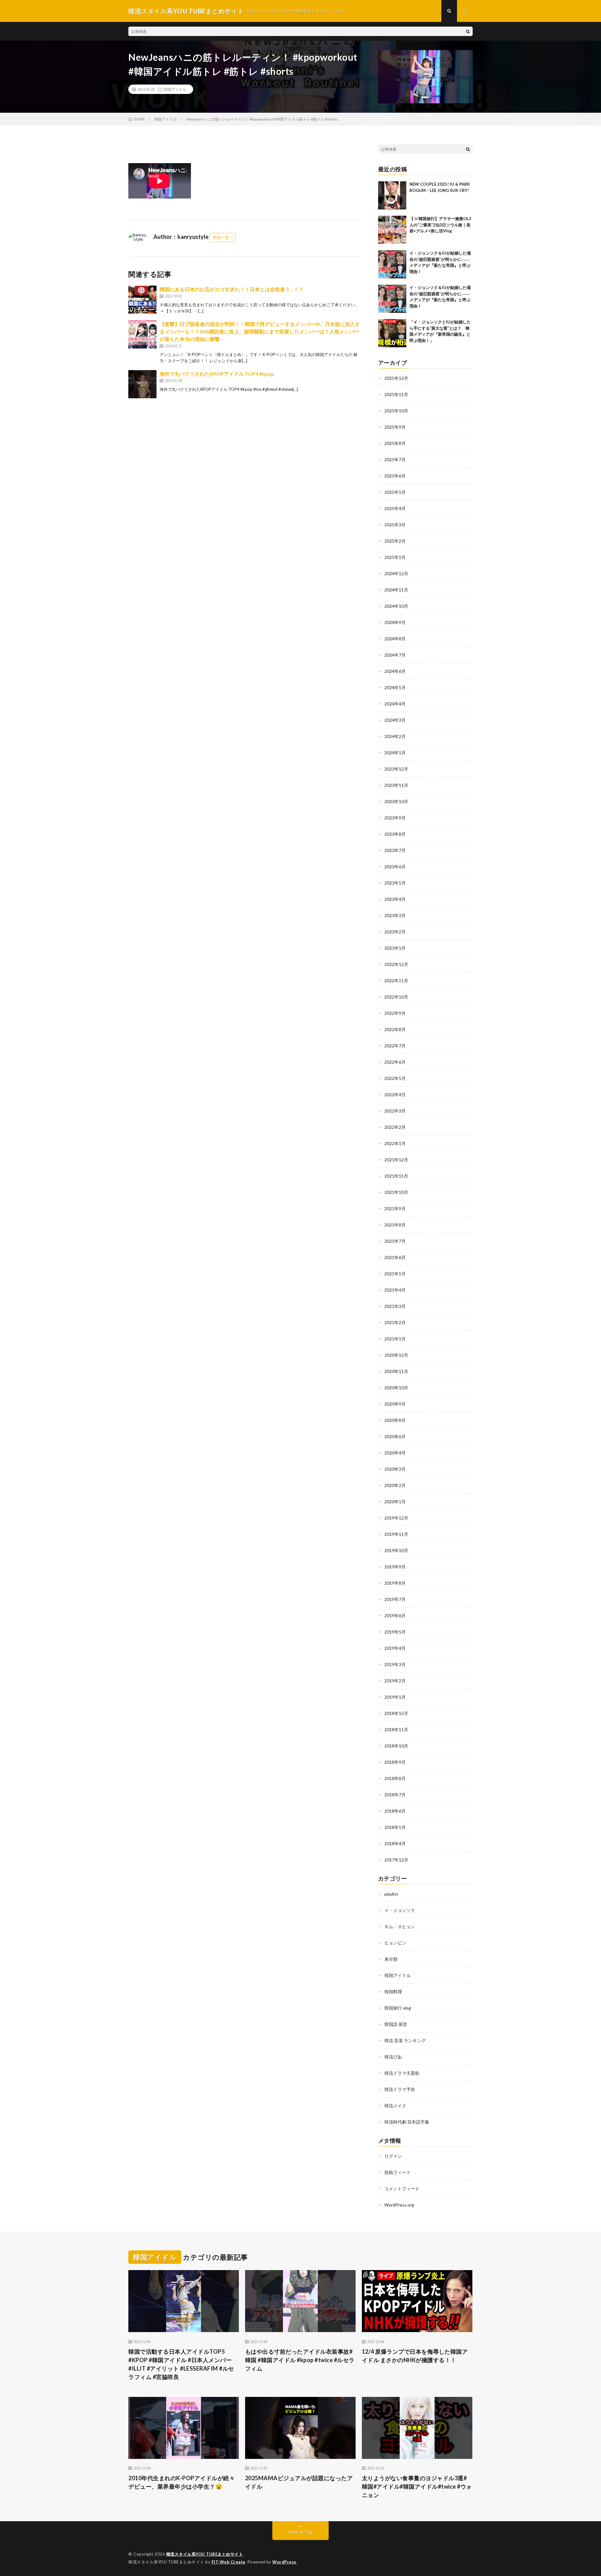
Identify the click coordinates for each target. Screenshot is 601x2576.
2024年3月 (395, 720)
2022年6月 (395, 1062)
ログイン (393, 2156)
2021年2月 (395, 1322)
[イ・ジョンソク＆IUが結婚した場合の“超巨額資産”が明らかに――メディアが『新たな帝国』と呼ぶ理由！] (392, 264)
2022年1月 (395, 1143)
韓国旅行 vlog (398, 2008)
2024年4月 (395, 704)
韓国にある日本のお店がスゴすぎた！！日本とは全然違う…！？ (232, 289)
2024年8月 (395, 639)
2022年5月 (395, 1078)
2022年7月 (395, 1046)
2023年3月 (395, 915)
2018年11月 (396, 1729)
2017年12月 (396, 1860)
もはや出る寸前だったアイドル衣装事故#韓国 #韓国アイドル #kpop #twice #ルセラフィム (300, 2360)
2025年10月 (396, 411)
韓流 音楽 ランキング (405, 2040)
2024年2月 (395, 736)
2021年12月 (396, 1160)
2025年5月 (395, 492)
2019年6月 (395, 1616)
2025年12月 (396, 378)
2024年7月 (395, 655)
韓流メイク (395, 2106)
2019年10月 (396, 1550)
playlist (391, 1894)
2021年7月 (395, 1241)
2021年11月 (396, 1176)
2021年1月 (395, 1339)
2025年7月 (395, 459)
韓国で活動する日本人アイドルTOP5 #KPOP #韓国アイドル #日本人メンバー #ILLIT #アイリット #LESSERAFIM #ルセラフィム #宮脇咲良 (181, 2364)
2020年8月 (395, 1420)
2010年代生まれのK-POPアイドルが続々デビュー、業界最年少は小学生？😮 (182, 2482)
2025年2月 (395, 541)
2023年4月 (395, 899)
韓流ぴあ (393, 2057)
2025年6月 (395, 476)
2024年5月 (395, 687)
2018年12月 (396, 1713)
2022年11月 (396, 981)
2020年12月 (396, 1355)
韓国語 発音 (396, 2024)
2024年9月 (395, 622)
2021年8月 (395, 1225)
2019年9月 (395, 1567)
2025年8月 (395, 443)
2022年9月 (395, 1013)
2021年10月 (396, 1192)
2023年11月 (396, 785)
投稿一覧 (221, 237)
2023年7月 (395, 850)
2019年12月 (396, 1518)
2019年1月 (395, 1697)
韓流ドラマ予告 (400, 2089)
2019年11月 (396, 1534)
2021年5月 (395, 1274)
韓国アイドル (175, 89)
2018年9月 (395, 1762)
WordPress (284, 2562)
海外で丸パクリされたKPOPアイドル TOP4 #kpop (217, 374)
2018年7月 (395, 1795)
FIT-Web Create (229, 2562)
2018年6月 (395, 1811)
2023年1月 (395, 948)
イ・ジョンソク (400, 1910)
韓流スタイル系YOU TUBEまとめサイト (205, 2554)
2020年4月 (395, 1453)
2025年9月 (395, 427)
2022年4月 (395, 1094)
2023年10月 (396, 801)
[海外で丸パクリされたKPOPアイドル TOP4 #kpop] (142, 384)
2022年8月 (395, 1029)
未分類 (391, 1959)
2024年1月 (395, 753)
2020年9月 (395, 1404)
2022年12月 (396, 964)
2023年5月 (395, 883)
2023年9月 (395, 818)
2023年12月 (396, 769)
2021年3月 (395, 1306)
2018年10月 (396, 1746)
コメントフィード (402, 2189)
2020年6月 (395, 1436)
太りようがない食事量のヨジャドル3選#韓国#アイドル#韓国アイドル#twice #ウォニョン (417, 2486)
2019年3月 (395, 1664)
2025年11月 (396, 394)
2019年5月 (395, 1632)
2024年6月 (395, 671)
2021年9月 (395, 1208)
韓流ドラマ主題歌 (402, 2073)
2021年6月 (395, 1257)
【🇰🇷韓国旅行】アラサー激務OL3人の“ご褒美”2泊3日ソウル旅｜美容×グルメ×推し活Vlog (440, 225)
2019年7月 (395, 1599)
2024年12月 (396, 573)
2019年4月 (395, 1648)
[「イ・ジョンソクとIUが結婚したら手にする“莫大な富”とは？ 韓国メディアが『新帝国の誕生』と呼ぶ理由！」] (392, 333)
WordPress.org (399, 2205)
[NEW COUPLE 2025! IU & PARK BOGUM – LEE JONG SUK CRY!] (392, 195)
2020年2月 (395, 1485)
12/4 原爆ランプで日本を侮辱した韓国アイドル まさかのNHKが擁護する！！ (415, 2356)
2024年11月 (396, 590)
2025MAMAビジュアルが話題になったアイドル (299, 2482)
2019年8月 (395, 1583)
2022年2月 (395, 1127)
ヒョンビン (395, 1943)
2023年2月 (395, 932)
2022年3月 (395, 1111)
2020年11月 (396, 1371)
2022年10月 (396, 997)
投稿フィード (398, 2172)
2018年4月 (395, 1843)
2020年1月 (395, 1502)
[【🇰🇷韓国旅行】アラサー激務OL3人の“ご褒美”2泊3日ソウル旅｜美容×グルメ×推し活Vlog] (392, 230)
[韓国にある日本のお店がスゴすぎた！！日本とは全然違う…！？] (142, 300)
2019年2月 (395, 1681)
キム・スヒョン (400, 1926)
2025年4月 (395, 508)
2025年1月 (395, 557)
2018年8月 (395, 1778)
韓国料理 (393, 1992)
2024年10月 (396, 606)
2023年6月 (395, 867)
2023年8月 (395, 834)
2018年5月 (395, 1827)
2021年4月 (395, 1290)
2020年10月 (396, 1388)
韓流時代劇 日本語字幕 (407, 2122)
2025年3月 (395, 525)
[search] (468, 31)
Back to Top (301, 2532)
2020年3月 (395, 1469)
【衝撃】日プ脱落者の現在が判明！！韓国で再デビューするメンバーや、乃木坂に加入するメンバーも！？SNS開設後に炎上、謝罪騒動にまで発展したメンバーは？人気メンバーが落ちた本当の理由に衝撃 (260, 331)
